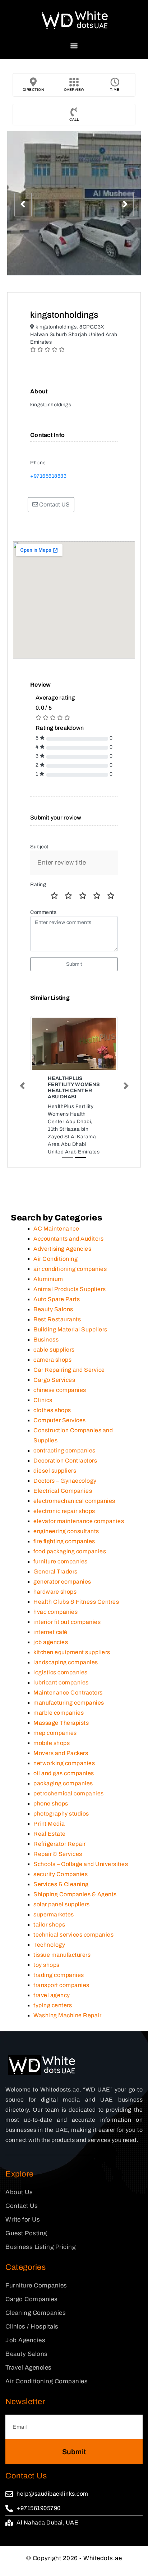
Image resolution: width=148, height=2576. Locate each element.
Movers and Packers (61, 1753)
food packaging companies (70, 1551)
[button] (74, 46)
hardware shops (55, 1592)
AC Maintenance (56, 1229)
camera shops (52, 1360)
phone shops (51, 1803)
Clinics (43, 1400)
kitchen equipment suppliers (72, 1652)
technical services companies (73, 1935)
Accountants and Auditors (68, 1239)
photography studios (61, 1814)
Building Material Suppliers (70, 1329)
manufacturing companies (69, 1703)
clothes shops (52, 1410)
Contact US (54, 505)
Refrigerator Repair (60, 1844)
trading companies (59, 1975)
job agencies (51, 1642)
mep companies (55, 1733)
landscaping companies (66, 1662)
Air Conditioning (55, 1259)
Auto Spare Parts (57, 1299)
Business (46, 1340)
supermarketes (54, 1914)
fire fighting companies (64, 1541)
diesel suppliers (55, 1471)
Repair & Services (58, 1854)
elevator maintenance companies (79, 1521)
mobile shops (52, 1743)
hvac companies (55, 1612)
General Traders (55, 1572)
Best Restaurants (57, 1319)
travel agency (52, 1995)
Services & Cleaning (61, 1884)
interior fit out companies (67, 1622)
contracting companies (64, 1450)
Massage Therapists (61, 1723)
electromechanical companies (74, 1501)
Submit (74, 964)
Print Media (49, 1824)
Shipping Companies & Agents (75, 1894)
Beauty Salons (53, 1309)
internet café (50, 1632)
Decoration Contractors (65, 1461)
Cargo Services (54, 1380)
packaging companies (63, 1783)
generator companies (62, 1582)
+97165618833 (48, 476)
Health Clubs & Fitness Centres (76, 1602)
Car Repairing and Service (69, 1370)
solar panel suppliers (62, 1904)
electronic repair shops (64, 1511)
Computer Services (60, 1420)
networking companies (64, 1763)
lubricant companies (61, 1682)
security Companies (61, 1874)
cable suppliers (54, 1350)
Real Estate (50, 1834)
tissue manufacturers (62, 1955)
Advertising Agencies (62, 1249)
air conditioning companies (70, 1269)
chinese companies (60, 1390)
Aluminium (48, 1279)
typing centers (53, 2005)
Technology (49, 1945)
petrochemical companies (69, 1793)
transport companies (61, 1985)
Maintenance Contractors (68, 1693)
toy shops (47, 1965)
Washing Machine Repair (67, 2015)
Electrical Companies (63, 1491)
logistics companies (61, 1672)
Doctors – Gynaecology (65, 1481)
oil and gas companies (64, 1773)
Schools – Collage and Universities (81, 1864)
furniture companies (61, 1561)
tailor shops (49, 1925)
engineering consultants (66, 1531)
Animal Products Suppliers (70, 1289)
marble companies (59, 1713)
